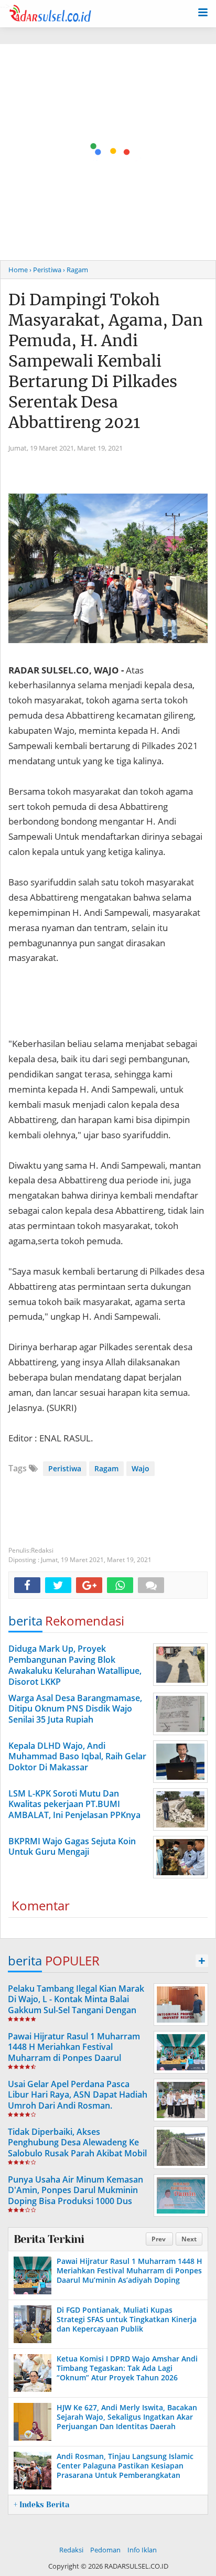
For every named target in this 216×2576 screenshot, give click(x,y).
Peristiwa (65, 1468)
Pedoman (105, 2550)
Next (189, 2239)
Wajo (141, 1468)
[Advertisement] (108, 152)
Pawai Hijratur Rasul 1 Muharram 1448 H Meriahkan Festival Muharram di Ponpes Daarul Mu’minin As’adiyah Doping (74, 2053)
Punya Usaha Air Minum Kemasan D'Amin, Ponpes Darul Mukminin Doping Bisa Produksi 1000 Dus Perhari (75, 2196)
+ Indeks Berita (41, 2505)
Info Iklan (142, 2550)
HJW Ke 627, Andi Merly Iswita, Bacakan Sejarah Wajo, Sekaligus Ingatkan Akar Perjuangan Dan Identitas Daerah (127, 2417)
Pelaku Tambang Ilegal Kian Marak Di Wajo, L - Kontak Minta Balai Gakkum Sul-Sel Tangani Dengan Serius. (76, 2005)
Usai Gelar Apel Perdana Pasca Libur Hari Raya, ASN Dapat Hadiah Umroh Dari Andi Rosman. (78, 2095)
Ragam (106, 1468)
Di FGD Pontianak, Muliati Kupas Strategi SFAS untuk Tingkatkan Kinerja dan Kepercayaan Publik (127, 2319)
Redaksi (71, 2550)
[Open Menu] (203, 12)
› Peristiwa (45, 270)
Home (18, 270)
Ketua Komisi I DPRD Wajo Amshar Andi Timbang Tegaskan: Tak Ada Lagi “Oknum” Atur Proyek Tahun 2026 (127, 2368)
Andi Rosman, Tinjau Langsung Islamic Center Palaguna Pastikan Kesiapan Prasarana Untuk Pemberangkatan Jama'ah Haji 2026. (125, 2471)
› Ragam (75, 270)
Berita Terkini (49, 2239)
